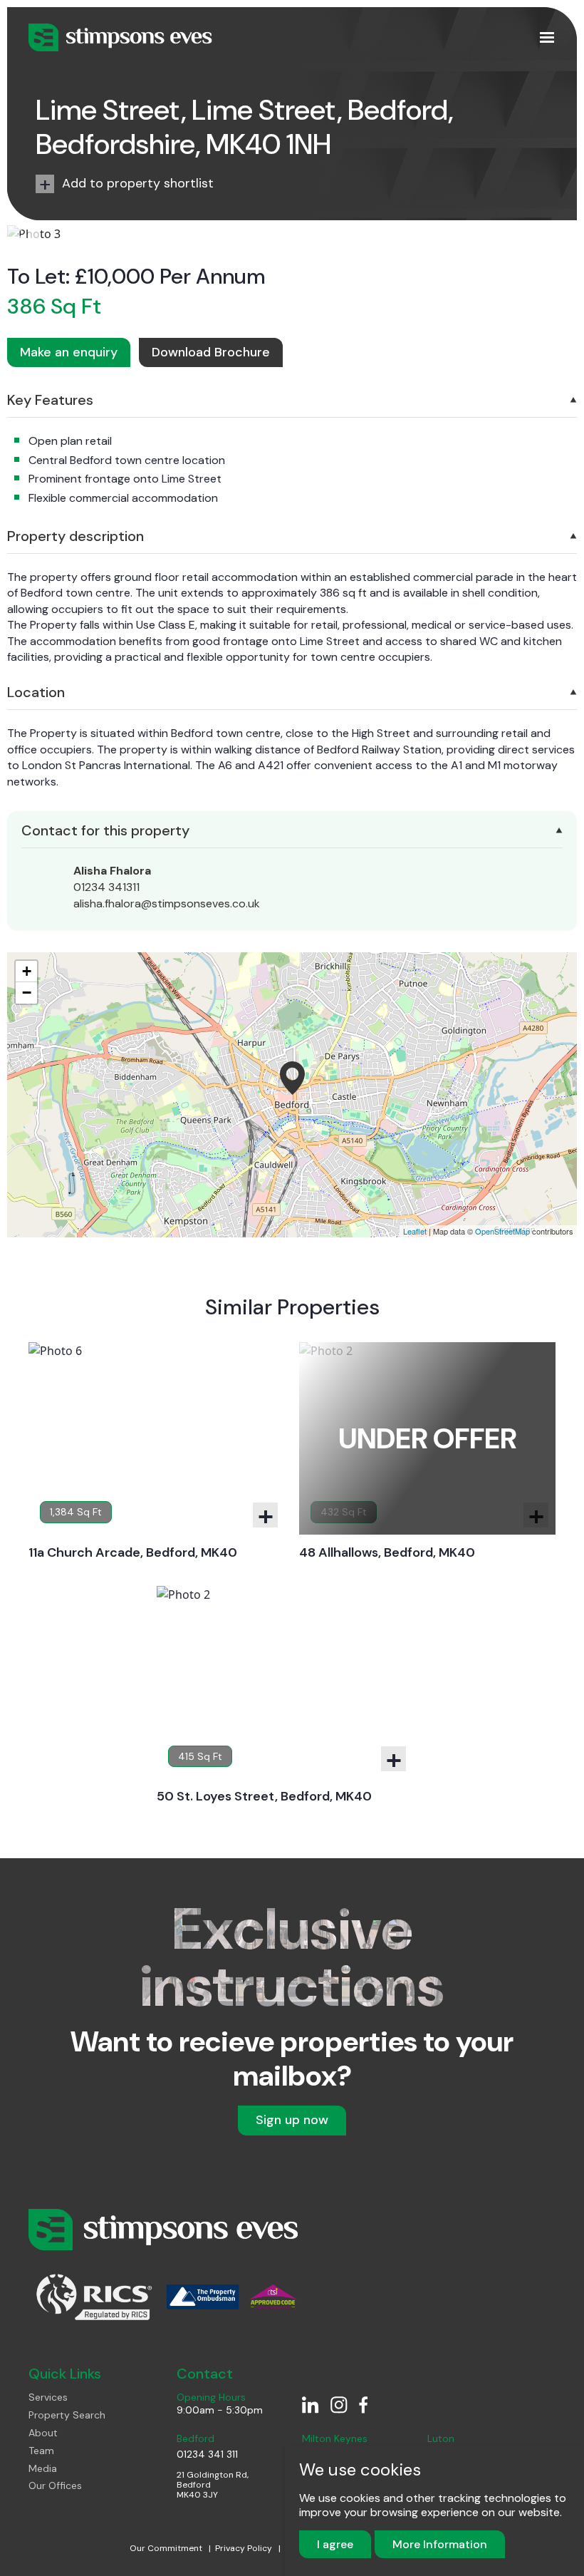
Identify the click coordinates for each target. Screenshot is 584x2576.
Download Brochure (211, 352)
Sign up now (292, 2120)
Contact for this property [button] (105, 830)
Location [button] (36, 692)
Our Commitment (167, 2548)
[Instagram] (339, 2404)
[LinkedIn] (311, 2404)
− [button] (27, 993)
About (43, 2433)
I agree (335, 2544)
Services (48, 2397)
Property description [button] (75, 536)
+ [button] (27, 971)
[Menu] (547, 38)
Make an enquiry (69, 352)
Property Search (67, 2415)
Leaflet (415, 1231)
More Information (440, 2544)
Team (41, 2451)
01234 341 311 (207, 2454)
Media (43, 2469)
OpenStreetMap (502, 1231)
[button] (24, 233)
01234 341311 (106, 887)
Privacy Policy (245, 2548)
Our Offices (55, 2486)
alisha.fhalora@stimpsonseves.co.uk (167, 903)
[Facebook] (367, 2404)
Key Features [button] (50, 400)
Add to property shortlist (138, 183)
